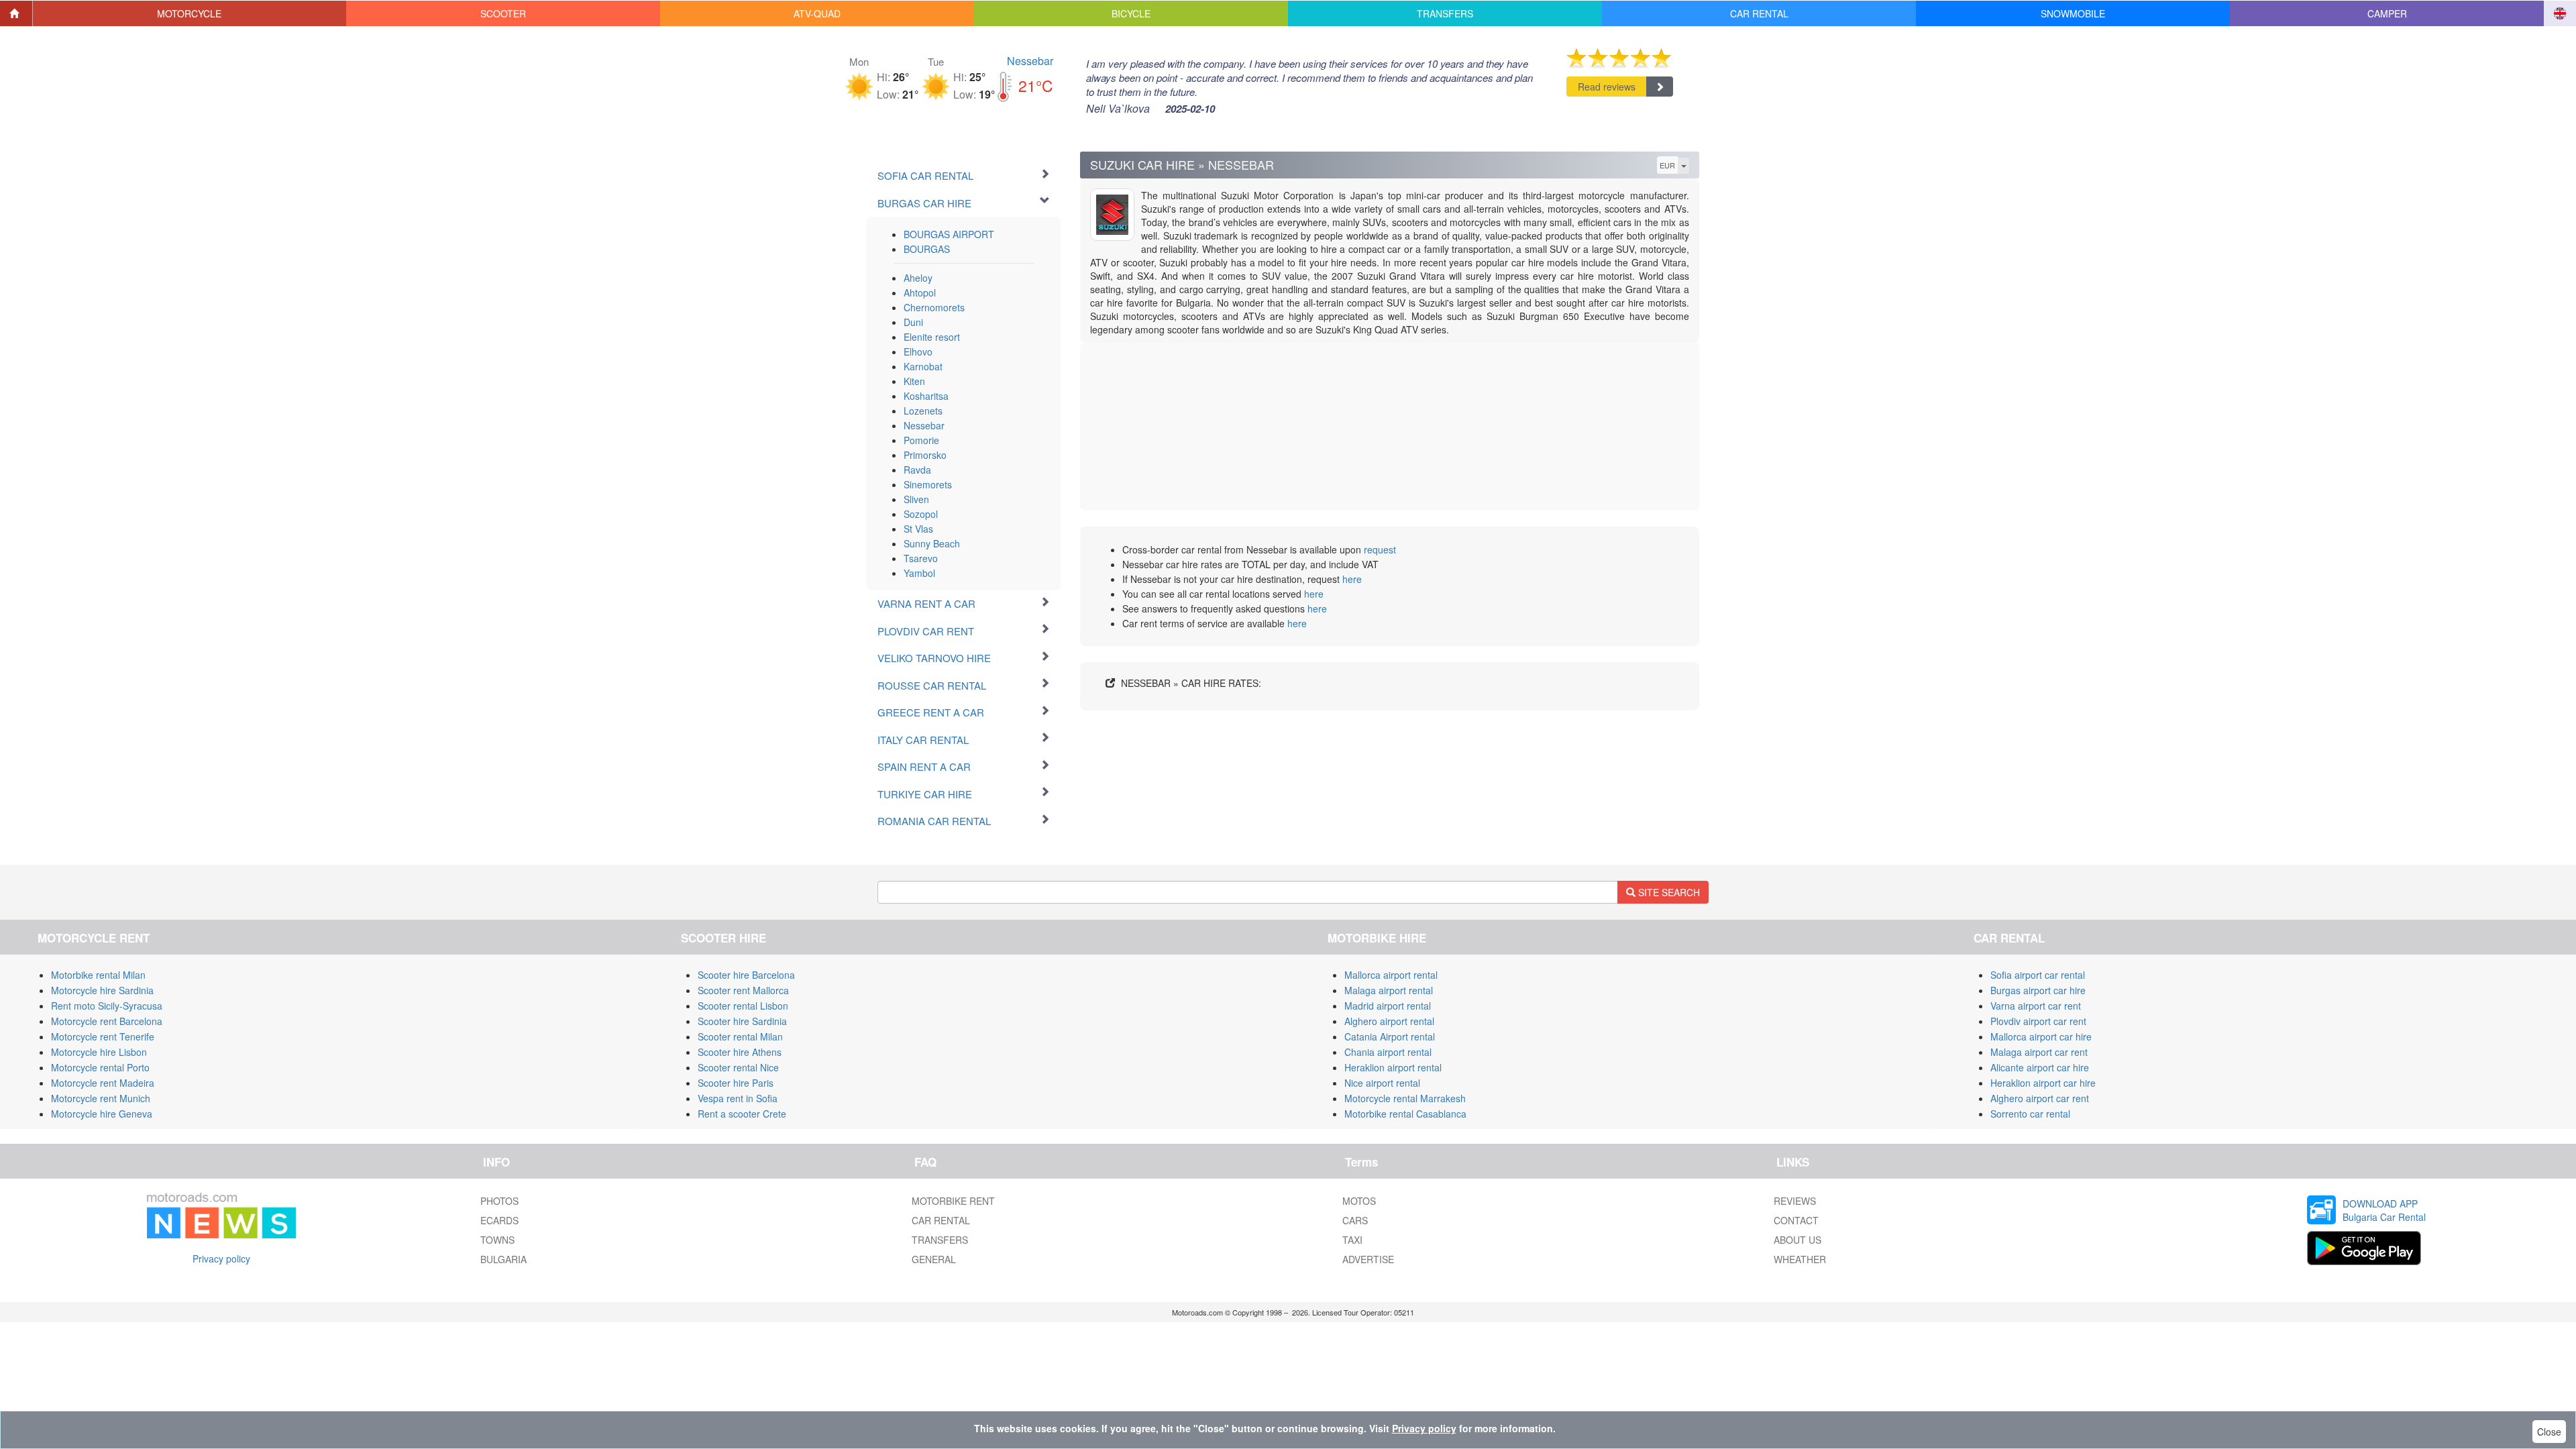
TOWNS (497, 1240)
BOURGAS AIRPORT (949, 234)
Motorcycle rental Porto (100, 1067)
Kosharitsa (926, 396)
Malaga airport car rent (2039, 1052)
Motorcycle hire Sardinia (102, 990)
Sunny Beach (932, 543)
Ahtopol (920, 292)
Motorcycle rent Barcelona (107, 1021)
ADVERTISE (1368, 1259)
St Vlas (918, 529)
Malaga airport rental (1389, 990)
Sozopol (921, 514)
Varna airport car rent (2036, 1006)
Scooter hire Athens (740, 1052)
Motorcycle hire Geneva (102, 1114)
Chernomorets (934, 307)
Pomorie (921, 440)
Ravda (917, 470)
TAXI (1352, 1240)
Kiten (914, 381)
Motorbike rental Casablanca (1405, 1114)
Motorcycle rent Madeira (103, 1083)
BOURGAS (927, 249)
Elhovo (918, 352)
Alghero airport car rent (2040, 1098)
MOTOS (1359, 1201)
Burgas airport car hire (2038, 990)
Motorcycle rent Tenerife (103, 1036)
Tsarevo (921, 558)
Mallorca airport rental (1391, 975)
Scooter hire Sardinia (742, 1021)
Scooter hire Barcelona (746, 975)
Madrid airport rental (1388, 1006)
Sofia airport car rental (2038, 975)
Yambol (919, 573)
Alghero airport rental (1389, 1021)
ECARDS (499, 1220)
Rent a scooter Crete (742, 1114)
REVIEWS (1795, 1201)
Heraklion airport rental (1393, 1067)
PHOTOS (499, 1201)
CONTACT (1796, 1220)
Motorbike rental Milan (98, 975)
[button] (190, 13)
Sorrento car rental (2030, 1114)
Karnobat (923, 366)
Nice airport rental (1382, 1083)
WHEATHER (1800, 1259)
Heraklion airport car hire (2043, 1083)
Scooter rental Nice (738, 1067)
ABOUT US (1797, 1240)
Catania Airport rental (1390, 1036)
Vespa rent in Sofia (738, 1098)
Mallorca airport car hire (2041, 1036)
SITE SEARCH (1668, 892)
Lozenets (923, 411)
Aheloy (918, 278)
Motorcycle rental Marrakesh (1405, 1098)
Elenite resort (932, 337)
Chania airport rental (1388, 1052)
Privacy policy (221, 1258)
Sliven (916, 499)
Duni (913, 322)
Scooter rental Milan (740, 1036)
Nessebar (1030, 61)
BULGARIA (503, 1259)
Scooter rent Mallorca (743, 990)
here (1352, 579)
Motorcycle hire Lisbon (99, 1052)
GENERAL (934, 1259)
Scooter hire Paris (736, 1083)
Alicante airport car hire (2040, 1067)
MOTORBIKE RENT (953, 1201)
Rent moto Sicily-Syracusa (107, 1006)
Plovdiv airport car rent (2038, 1021)
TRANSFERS (940, 1240)
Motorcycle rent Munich (101, 1098)
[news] (221, 1213)
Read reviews (1607, 87)
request (1380, 549)
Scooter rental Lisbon (743, 1006)
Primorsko (925, 455)
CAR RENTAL (941, 1220)
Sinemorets (928, 484)
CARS (1355, 1220)
